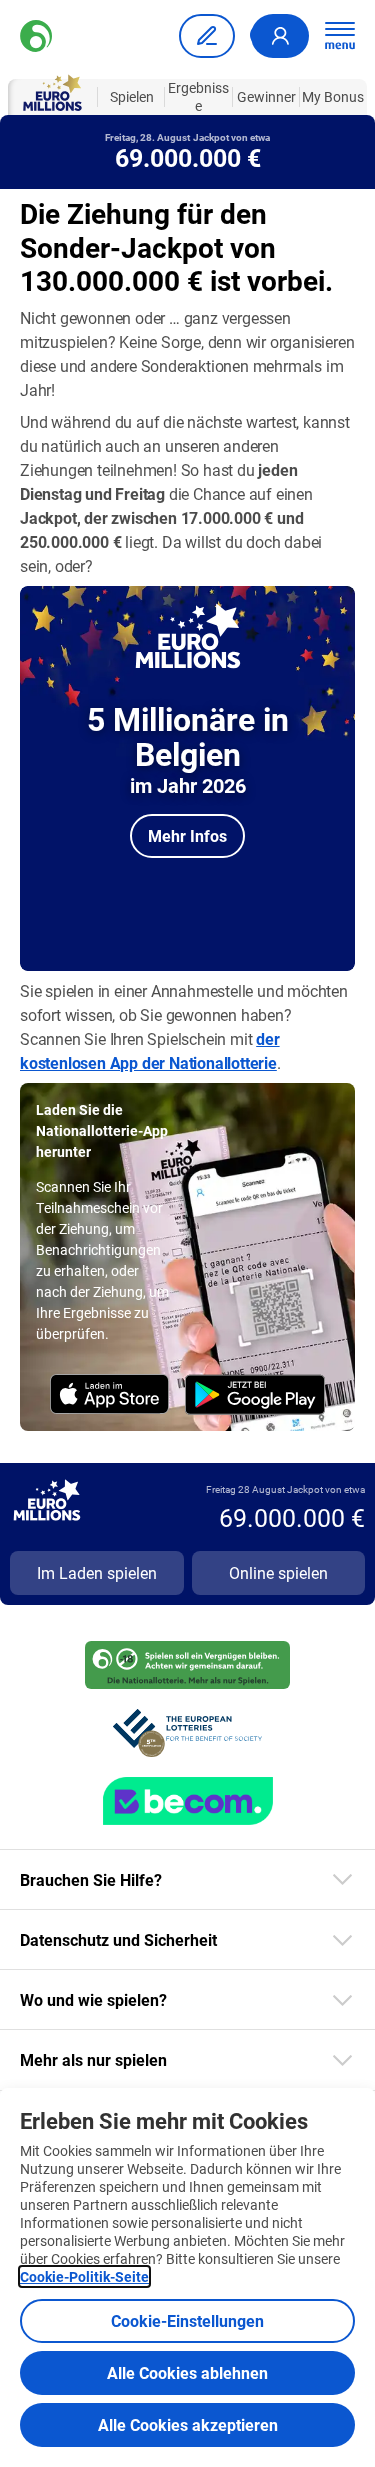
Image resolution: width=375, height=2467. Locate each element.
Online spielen (278, 1572)
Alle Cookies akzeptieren (188, 2424)
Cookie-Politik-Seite (84, 2276)
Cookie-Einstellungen (187, 2320)
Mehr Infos (187, 835)
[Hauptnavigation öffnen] (340, 36)
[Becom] (188, 1801)
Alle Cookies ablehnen (187, 2372)
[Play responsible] (187, 1665)
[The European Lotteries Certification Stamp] (187, 1733)
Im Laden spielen (97, 1572)
